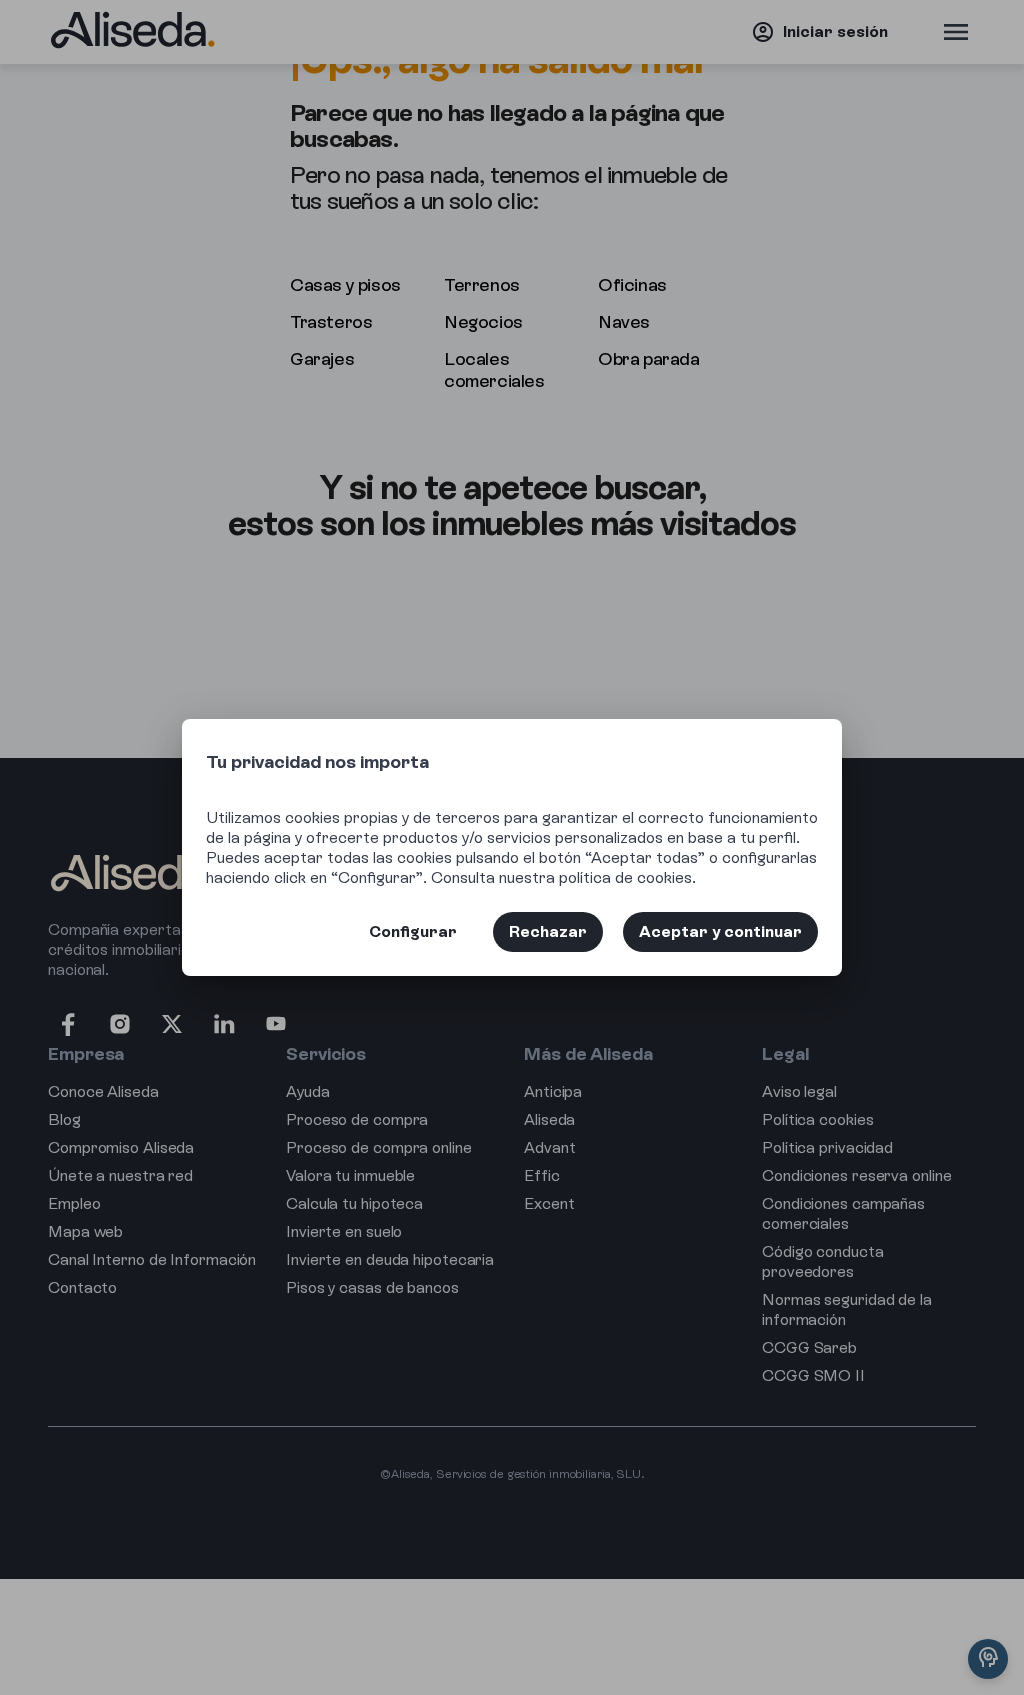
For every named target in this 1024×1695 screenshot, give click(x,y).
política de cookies (625, 877)
